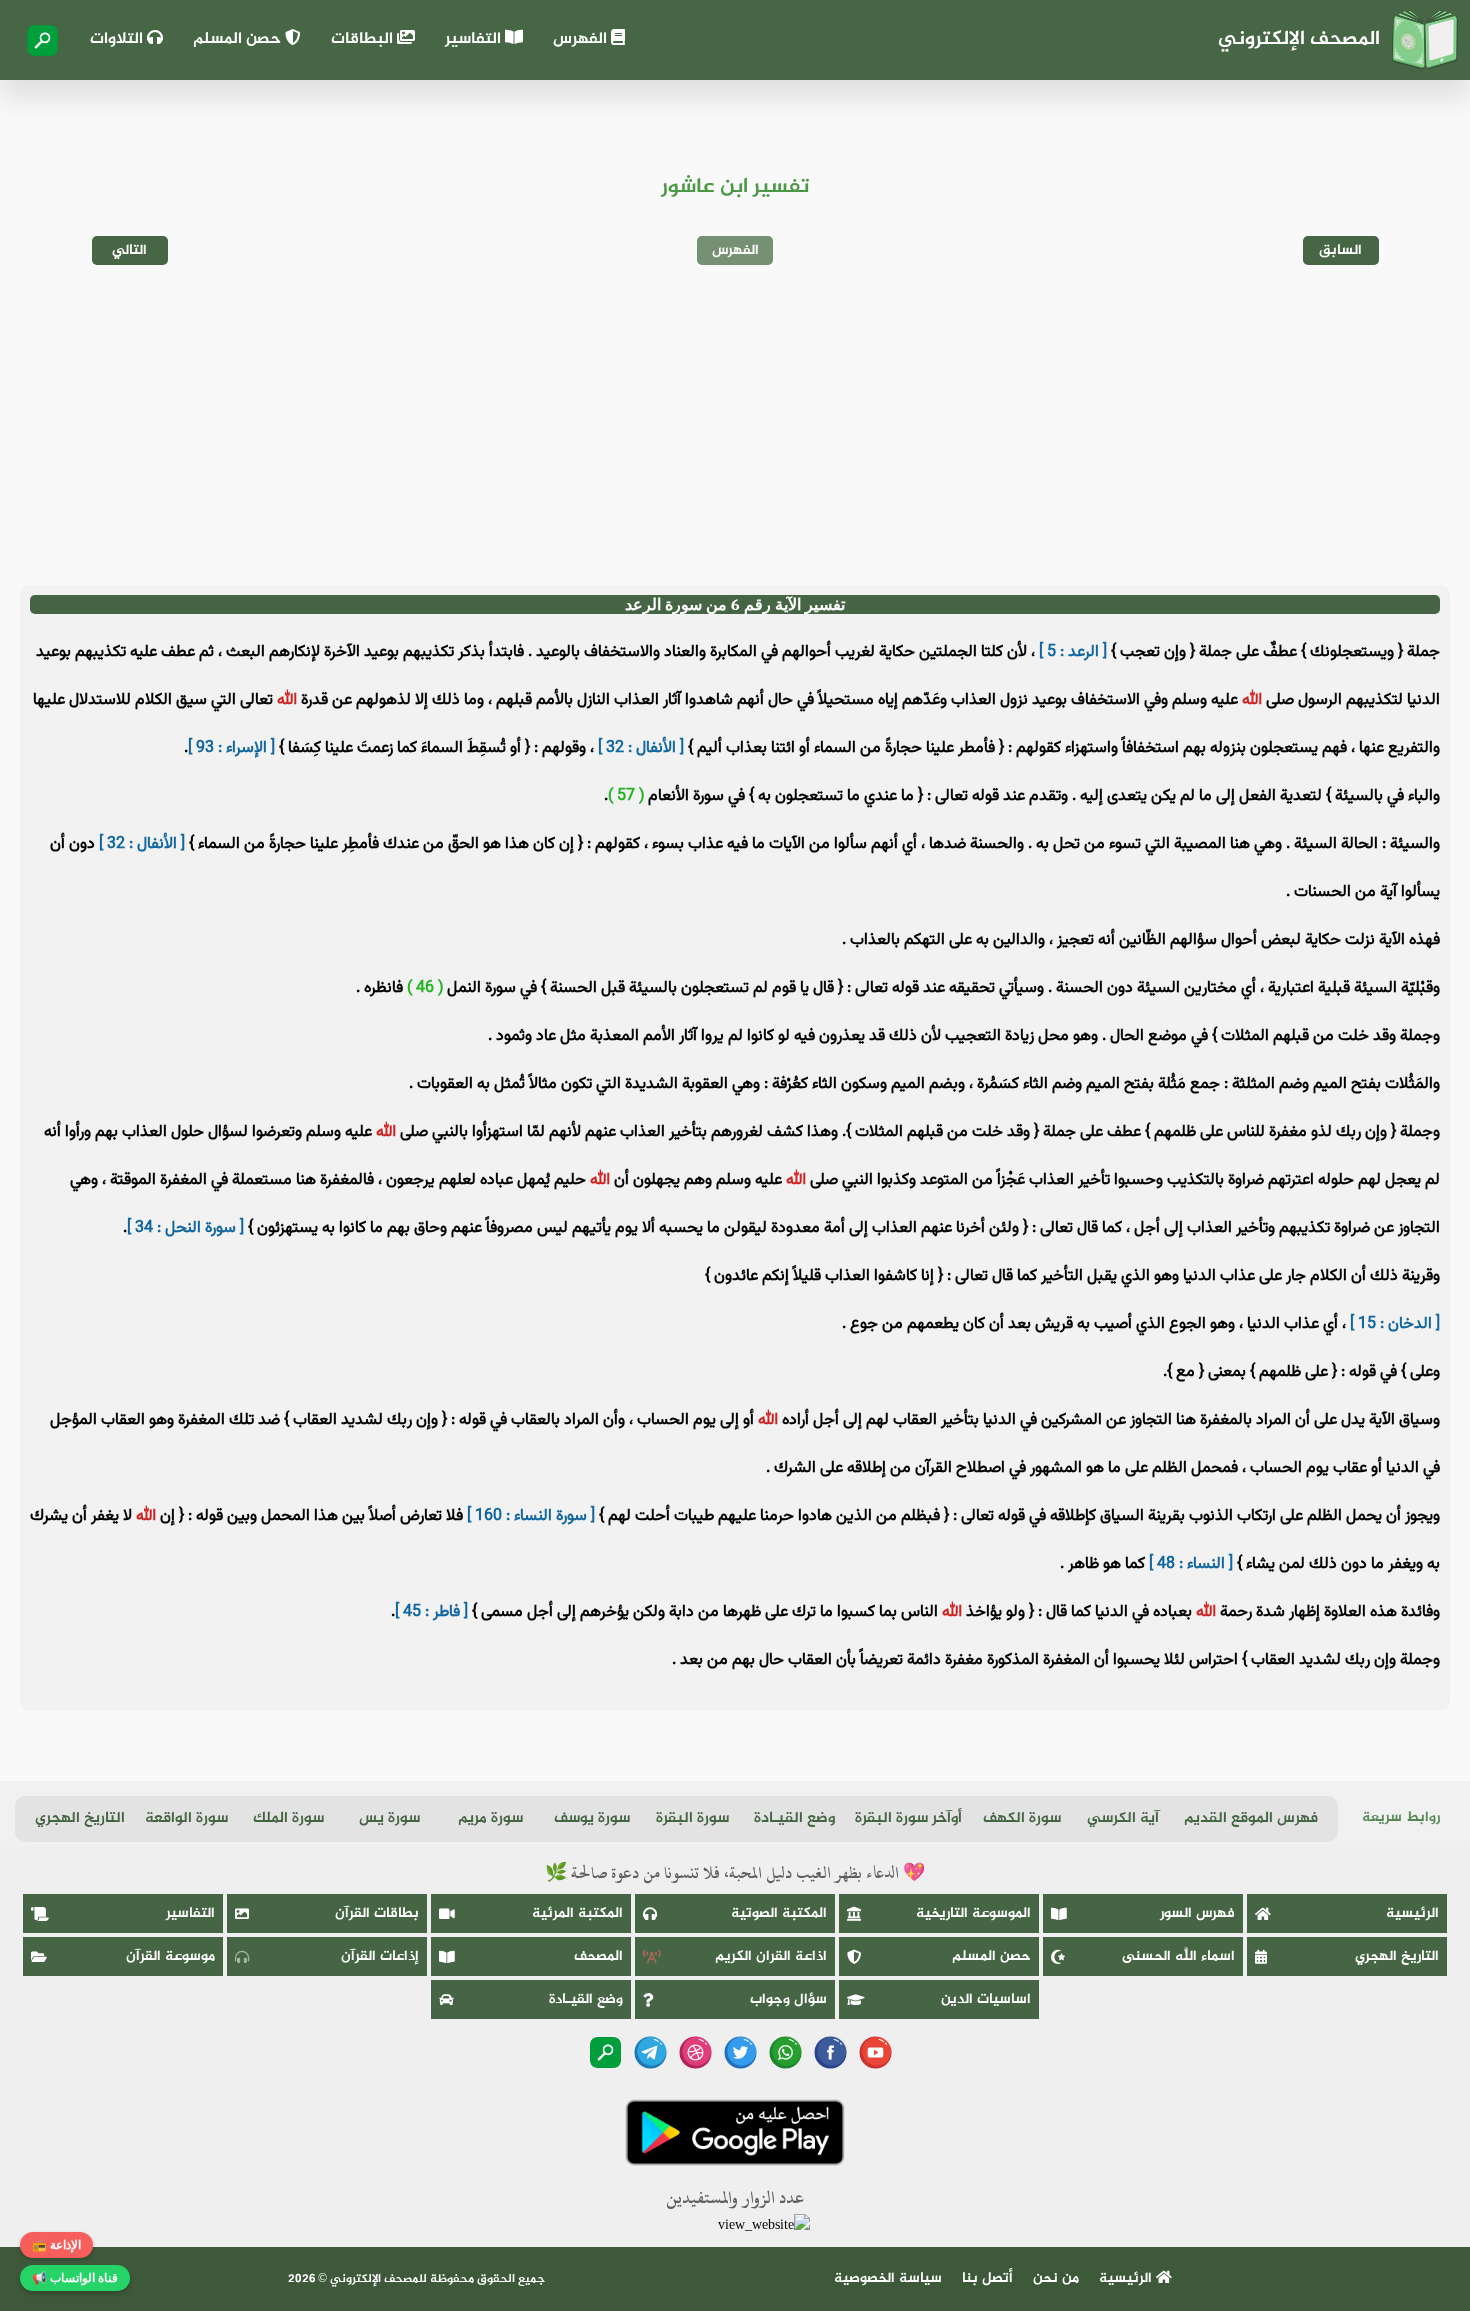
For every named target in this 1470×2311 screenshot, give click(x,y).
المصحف (598, 1956)
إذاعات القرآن (380, 1956)
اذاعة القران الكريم (771, 1956)
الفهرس (582, 39)
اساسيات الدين (986, 1999)
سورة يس (389, 1818)
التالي (129, 250)
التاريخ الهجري (80, 1818)
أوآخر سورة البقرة (908, 1818)
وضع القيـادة (794, 1818)
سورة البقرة (692, 1818)
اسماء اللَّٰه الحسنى (1178, 1956)
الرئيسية (1412, 1913)
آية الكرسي (1123, 1818)
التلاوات (118, 39)
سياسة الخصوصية (888, 2278)
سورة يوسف (592, 1818)
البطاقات (364, 39)
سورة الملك (288, 1818)
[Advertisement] (735, 425)
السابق (1340, 250)
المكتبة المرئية (577, 1913)
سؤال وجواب (788, 1999)
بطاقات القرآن (377, 1913)
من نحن (1056, 2278)
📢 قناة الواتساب (75, 2278)
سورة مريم (490, 1818)
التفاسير (475, 39)
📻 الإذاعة (56, 2245)
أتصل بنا (987, 2278)
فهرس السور (1197, 1913)
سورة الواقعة (186, 1818)
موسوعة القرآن (170, 1956)
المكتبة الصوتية (779, 1913)
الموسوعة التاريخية (973, 1913)
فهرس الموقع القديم (1251, 1818)
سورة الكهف (1022, 1818)
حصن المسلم (239, 39)
